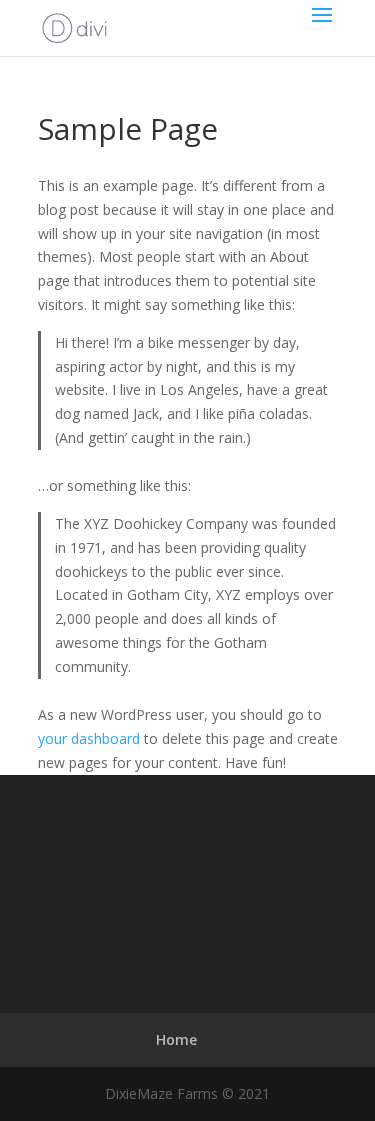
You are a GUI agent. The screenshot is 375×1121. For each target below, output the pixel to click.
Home (176, 1039)
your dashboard (89, 738)
